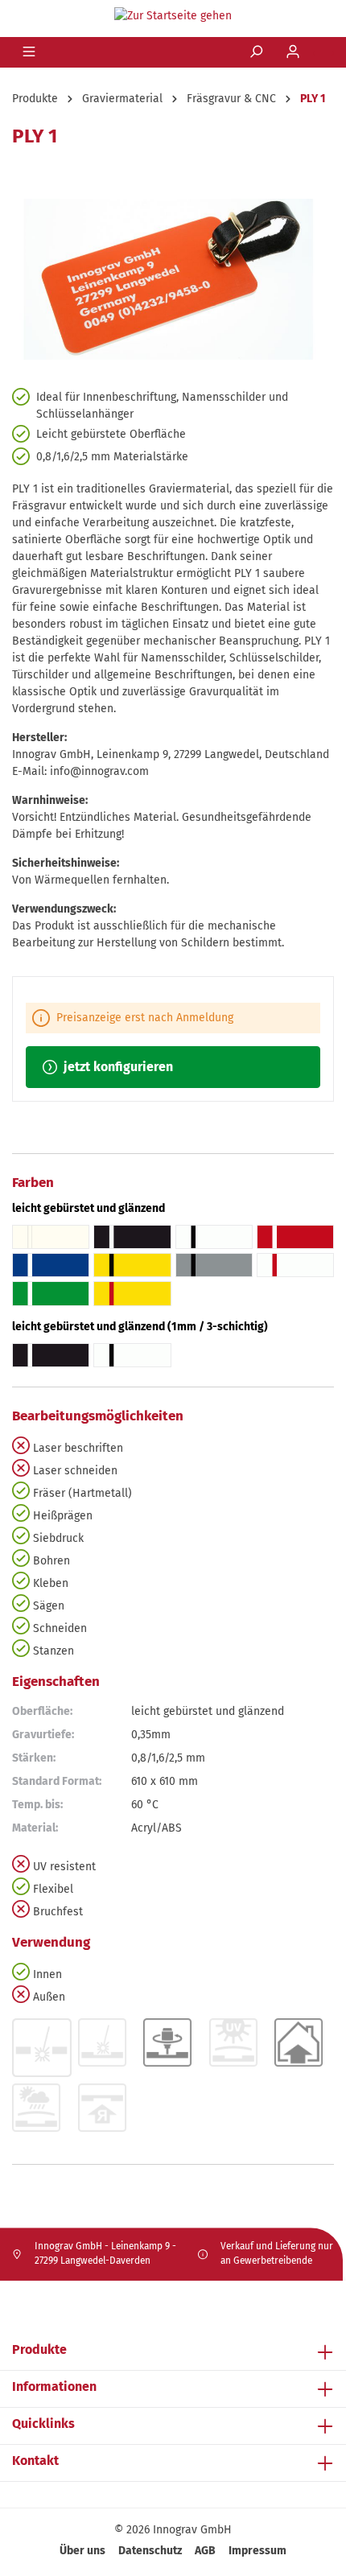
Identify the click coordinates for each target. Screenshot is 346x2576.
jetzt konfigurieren (117, 1067)
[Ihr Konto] (295, 52)
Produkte (39, 2349)
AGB (205, 2551)
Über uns (82, 2551)
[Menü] (31, 52)
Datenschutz (150, 2551)
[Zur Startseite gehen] (173, 15)
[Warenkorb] (323, 53)
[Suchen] (257, 52)
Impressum (257, 2551)
